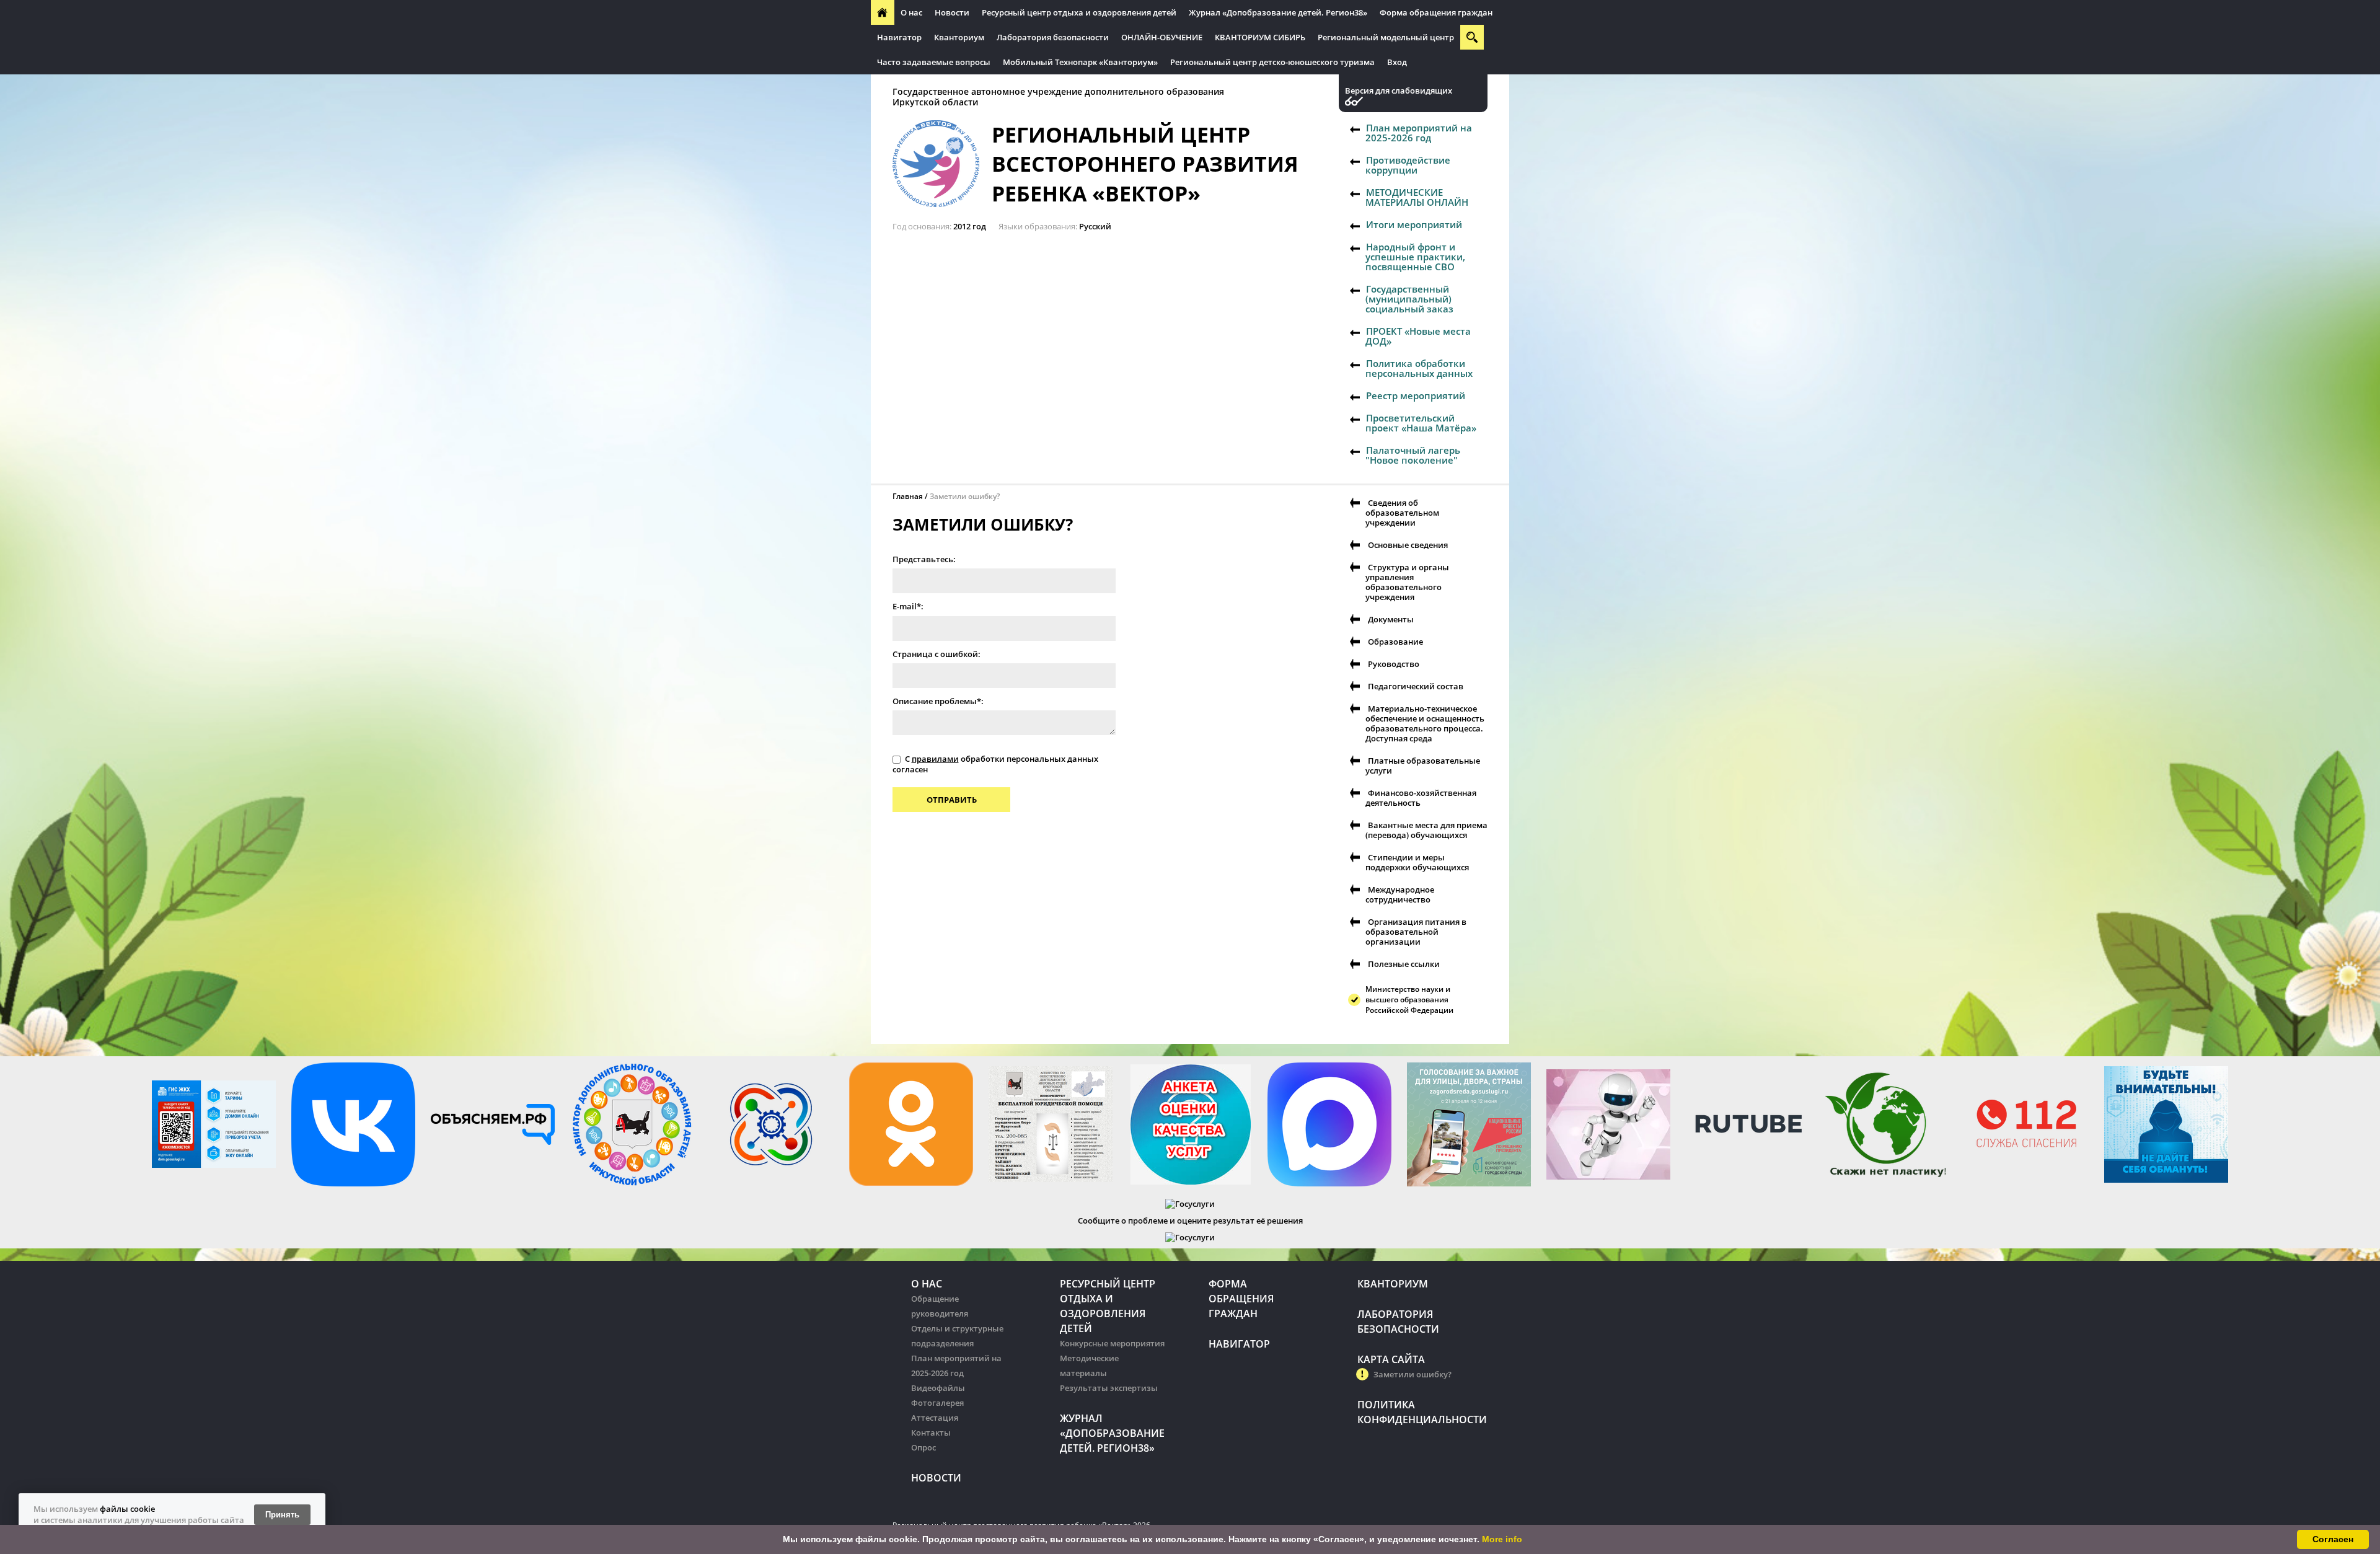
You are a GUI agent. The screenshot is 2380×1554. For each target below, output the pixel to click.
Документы (1391, 619)
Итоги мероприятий (1414, 224)
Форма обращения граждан (1436, 12)
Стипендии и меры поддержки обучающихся (1417, 862)
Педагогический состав (1416, 686)
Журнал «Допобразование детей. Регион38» (1278, 12)
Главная (908, 496)
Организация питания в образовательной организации (1416, 932)
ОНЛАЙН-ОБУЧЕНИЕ (1162, 37)
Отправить (952, 800)
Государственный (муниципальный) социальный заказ (1409, 299)
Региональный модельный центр (1386, 37)
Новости (952, 12)
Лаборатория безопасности (1053, 37)
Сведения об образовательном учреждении (1402, 513)
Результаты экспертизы (1109, 1388)
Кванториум (959, 37)
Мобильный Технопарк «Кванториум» (1080, 62)
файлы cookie (127, 1509)
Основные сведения (1408, 545)
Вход (1397, 62)
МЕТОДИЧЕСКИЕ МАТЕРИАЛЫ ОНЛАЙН (1417, 197)
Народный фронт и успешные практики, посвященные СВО (1415, 257)
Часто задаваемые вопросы (934, 62)
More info (1502, 1539)
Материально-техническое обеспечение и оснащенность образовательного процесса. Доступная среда (1425, 723)
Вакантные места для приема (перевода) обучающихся (1426, 830)
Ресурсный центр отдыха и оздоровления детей (1079, 12)
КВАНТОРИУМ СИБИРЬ (1260, 37)
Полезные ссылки (1404, 964)
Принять (282, 1515)
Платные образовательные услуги (1423, 766)
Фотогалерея (937, 1403)
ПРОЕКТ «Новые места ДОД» (1418, 336)
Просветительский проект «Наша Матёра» (1421, 423)
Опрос (923, 1447)
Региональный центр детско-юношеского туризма (1272, 62)
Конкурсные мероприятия (1112, 1343)
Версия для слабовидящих (1399, 91)
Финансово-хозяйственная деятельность (1421, 798)
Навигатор (899, 37)
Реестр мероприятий (1416, 395)
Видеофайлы (938, 1388)
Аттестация (935, 1418)
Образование (1395, 642)
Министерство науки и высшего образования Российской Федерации (1409, 1000)
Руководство (1394, 664)
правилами (935, 759)
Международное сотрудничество (1400, 894)
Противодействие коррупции (1408, 165)
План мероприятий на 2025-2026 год (1419, 133)
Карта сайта (1391, 1359)
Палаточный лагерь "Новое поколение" (1413, 455)
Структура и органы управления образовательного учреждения (1407, 582)
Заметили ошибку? (1413, 1374)
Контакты (931, 1433)
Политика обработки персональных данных (1419, 368)
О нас (911, 12)
